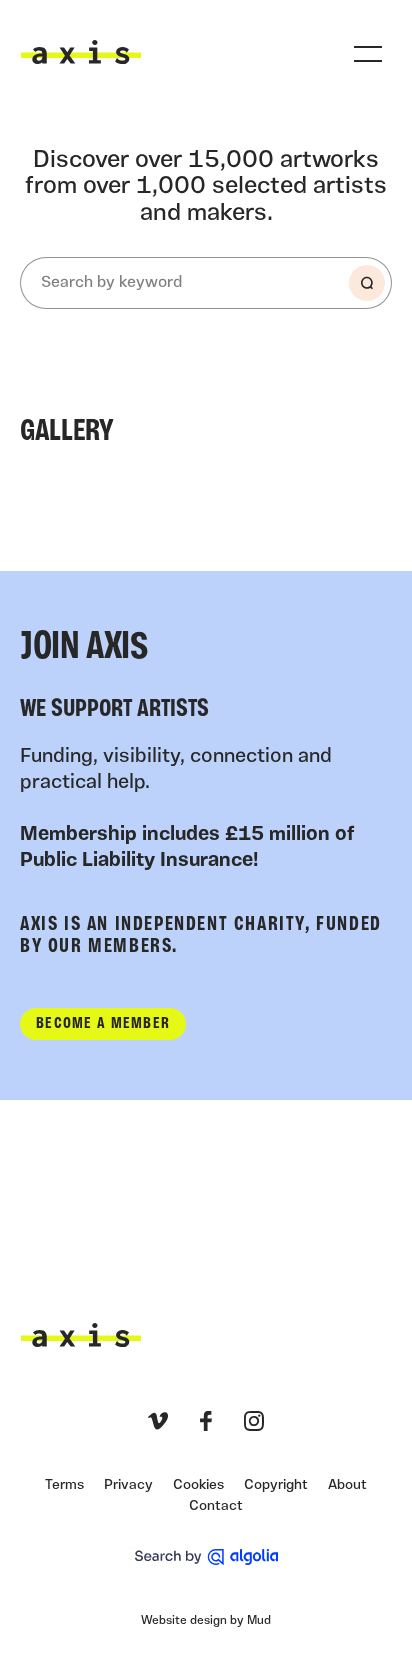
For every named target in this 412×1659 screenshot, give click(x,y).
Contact (216, 1506)
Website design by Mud (206, 1621)
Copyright (276, 1485)
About (347, 1485)
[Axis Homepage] (81, 52)
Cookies (198, 1485)
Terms (64, 1485)
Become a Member (103, 1024)
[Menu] (368, 54)
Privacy (128, 1485)
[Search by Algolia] (206, 1557)
